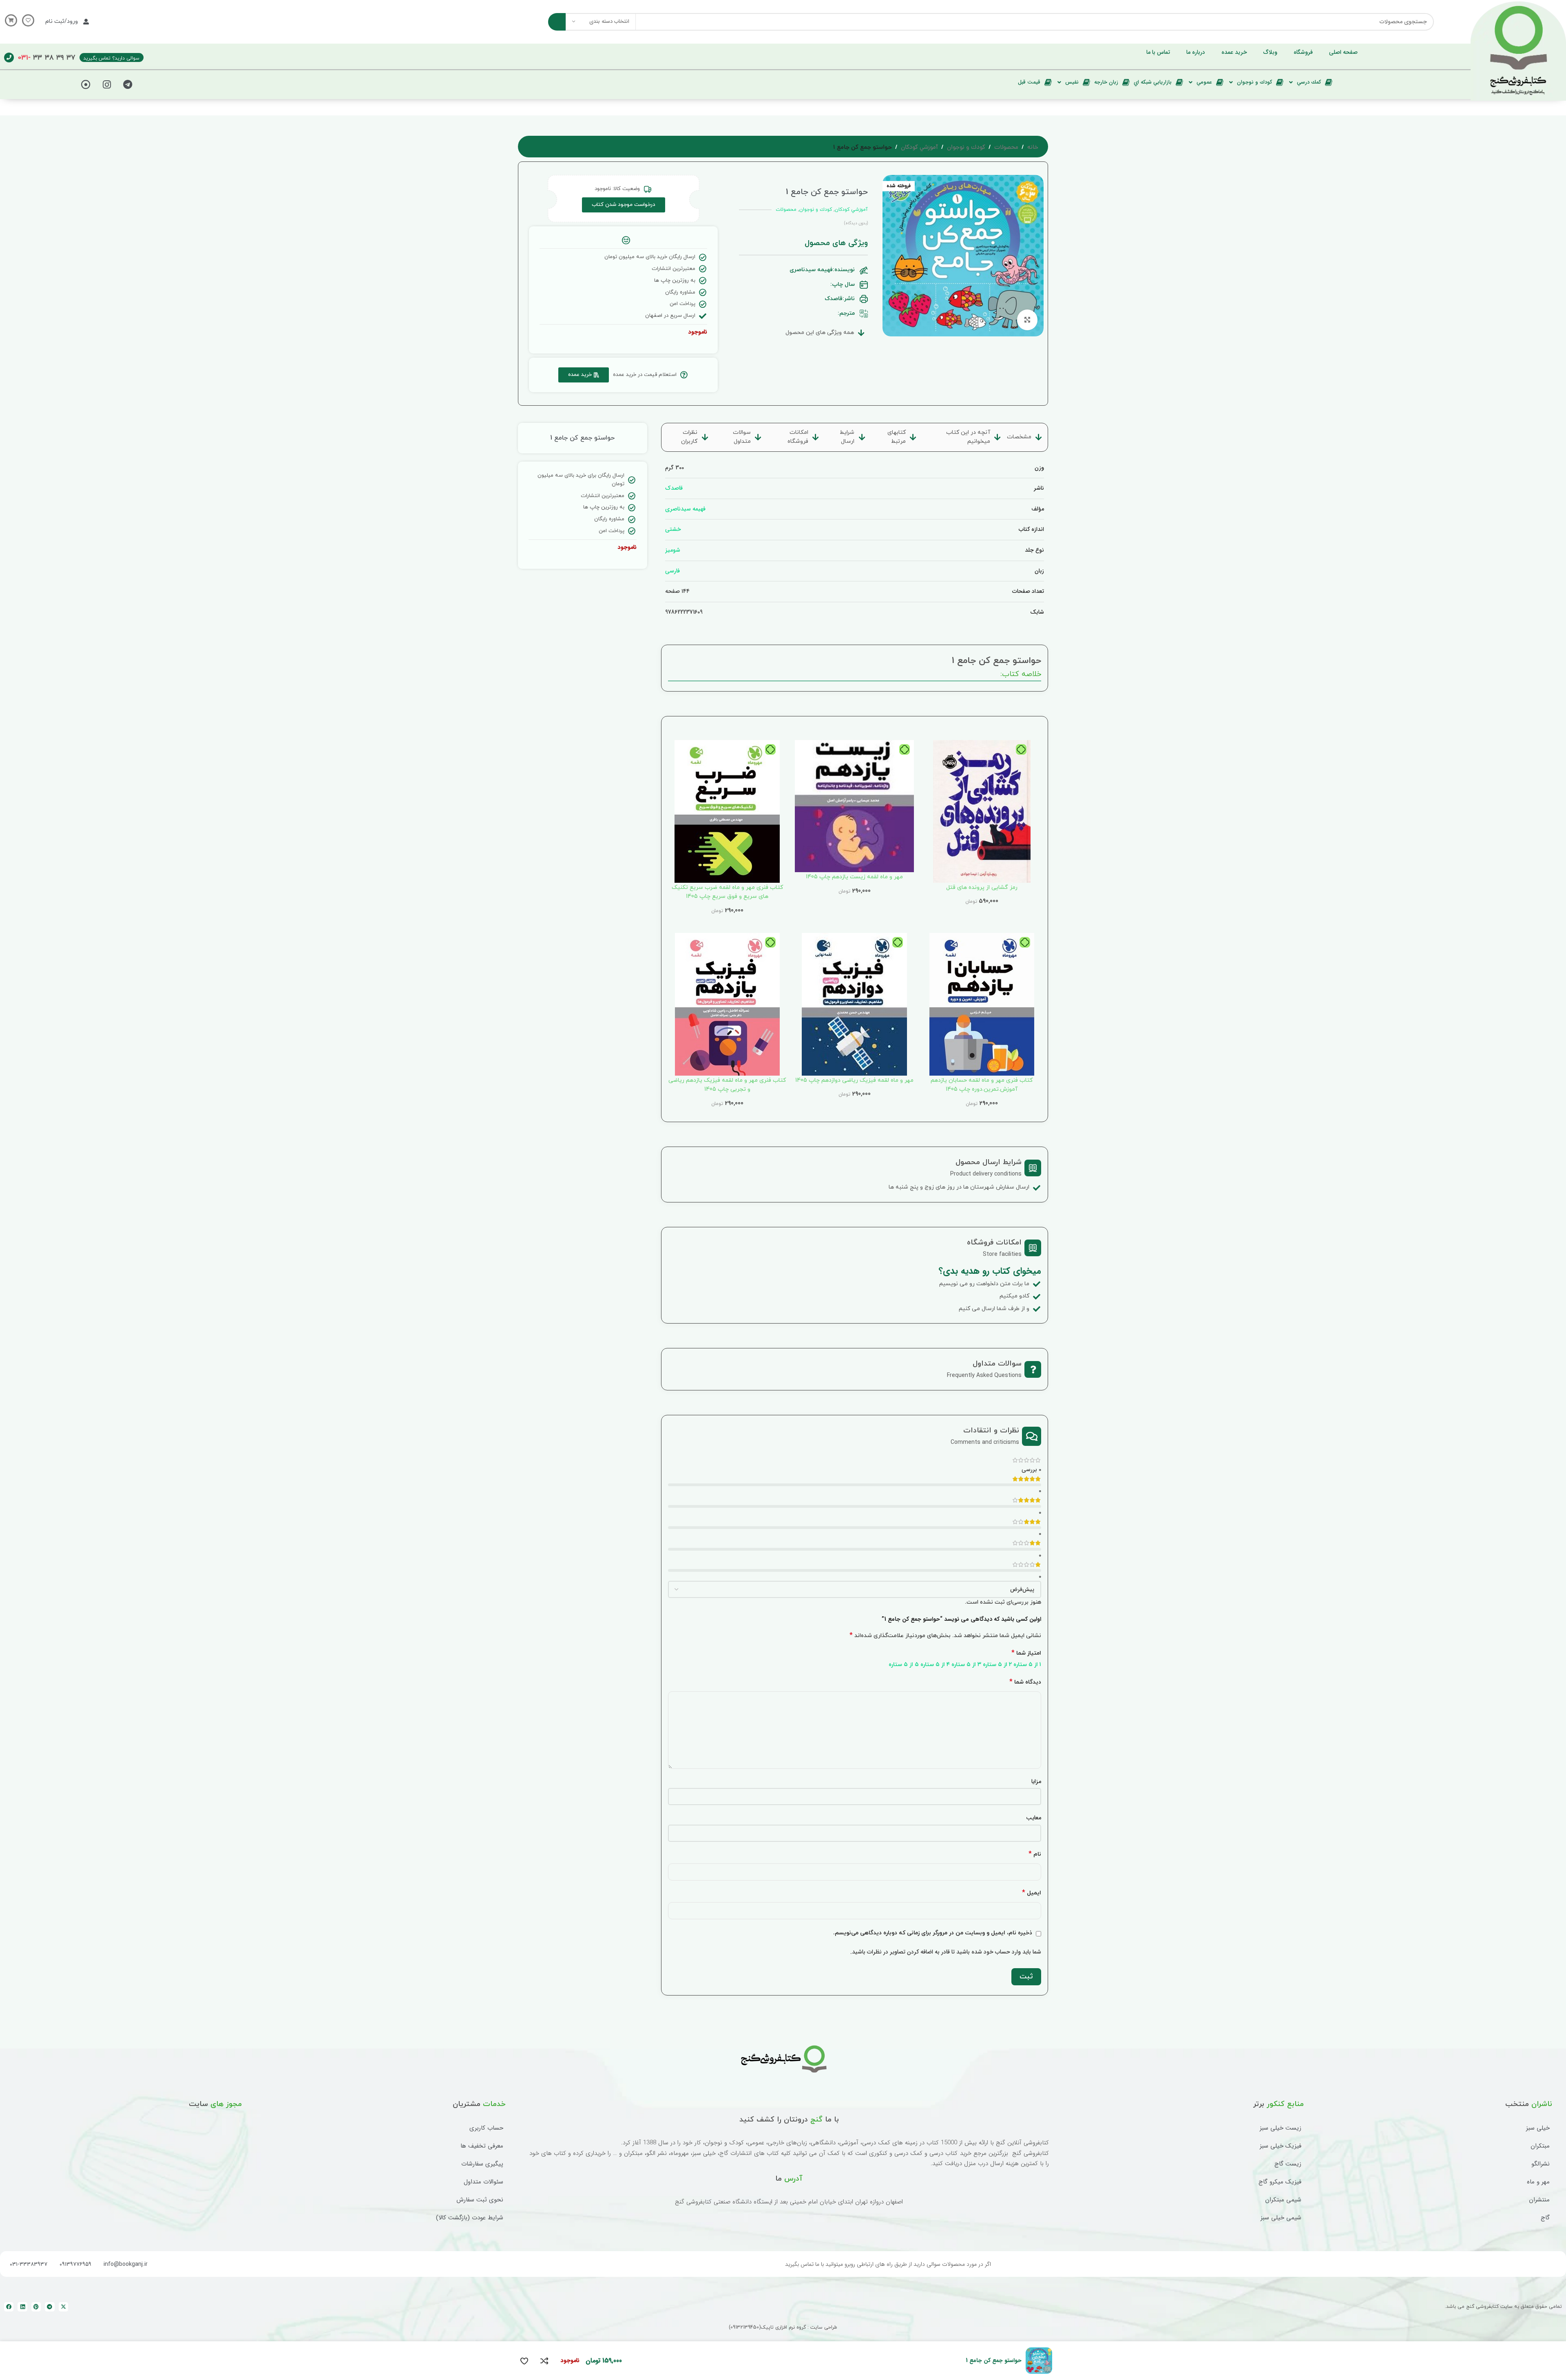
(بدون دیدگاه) (856, 223)
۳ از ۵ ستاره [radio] (966, 1665)
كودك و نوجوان (966, 148)
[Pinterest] (36, 2307)
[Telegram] (128, 84)
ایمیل (1032, 1893)
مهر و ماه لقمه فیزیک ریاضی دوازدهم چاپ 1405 (854, 1080)
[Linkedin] (22, 2307)
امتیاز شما (1026, 1653)
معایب (1034, 1818)
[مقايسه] (544, 2361)
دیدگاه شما (1025, 1682)
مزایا (1036, 1781)
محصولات (1006, 148)
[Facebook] (9, 2307)
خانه (1033, 148)
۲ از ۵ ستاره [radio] (997, 1665)
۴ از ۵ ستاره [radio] (935, 1665)
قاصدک (674, 488)
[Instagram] (107, 84)
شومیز (673, 550)
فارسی (672, 571)
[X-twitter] (63, 2307)
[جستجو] (557, 22)
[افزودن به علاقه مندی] (524, 2361)
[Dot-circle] (86, 84)
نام (1035, 1854)
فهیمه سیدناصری (685, 509)
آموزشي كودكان (919, 148)
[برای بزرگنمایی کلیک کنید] (1027, 320)
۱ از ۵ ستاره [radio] (1027, 1665)
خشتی (673, 529)
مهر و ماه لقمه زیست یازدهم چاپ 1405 (854, 877)
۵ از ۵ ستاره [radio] (904, 1665)
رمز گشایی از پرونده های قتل (982, 887)
